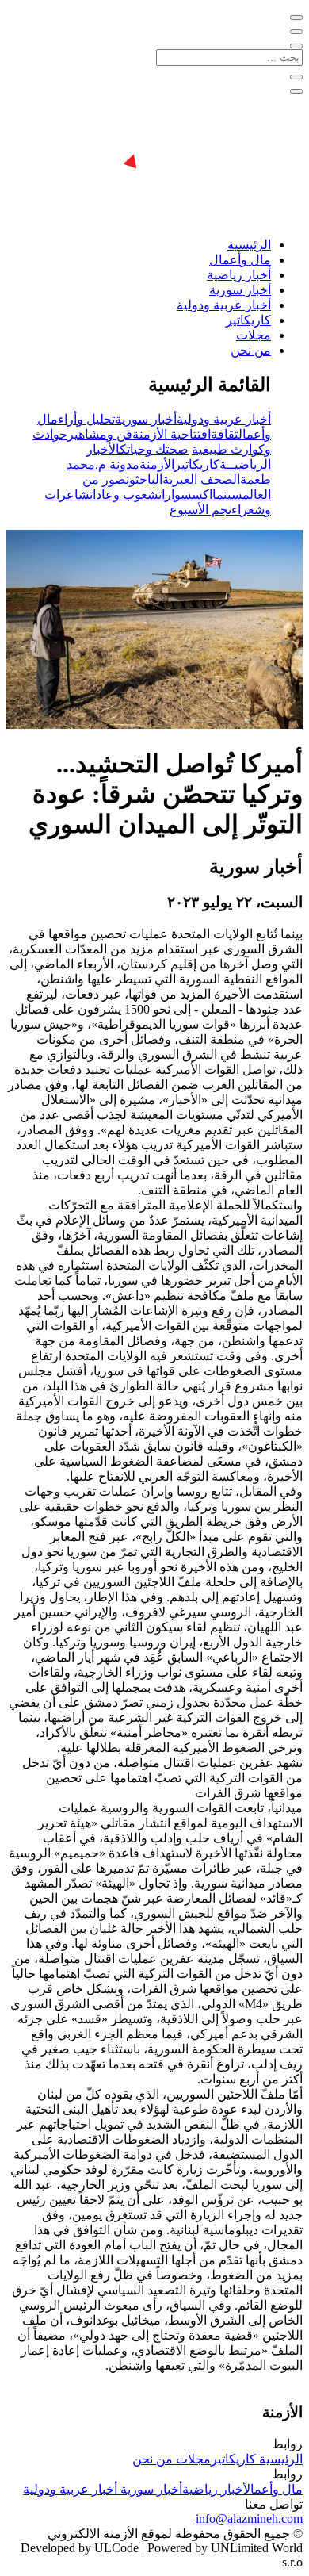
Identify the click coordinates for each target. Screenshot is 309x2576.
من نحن (251, 350)
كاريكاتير (248, 320)
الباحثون (144, 479)
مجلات (254, 335)
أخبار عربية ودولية (224, 305)
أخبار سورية (240, 290)
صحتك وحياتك (154, 449)
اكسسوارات (185, 494)
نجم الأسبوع (200, 510)
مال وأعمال (240, 260)
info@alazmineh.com (249, 2518)
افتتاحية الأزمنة (172, 434)
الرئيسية (249, 245)
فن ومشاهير (100, 434)
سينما (227, 494)
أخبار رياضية (239, 275)
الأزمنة (157, 464)
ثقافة (225, 434)
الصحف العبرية (201, 479)
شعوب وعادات (124, 494)
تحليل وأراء (86, 419)
